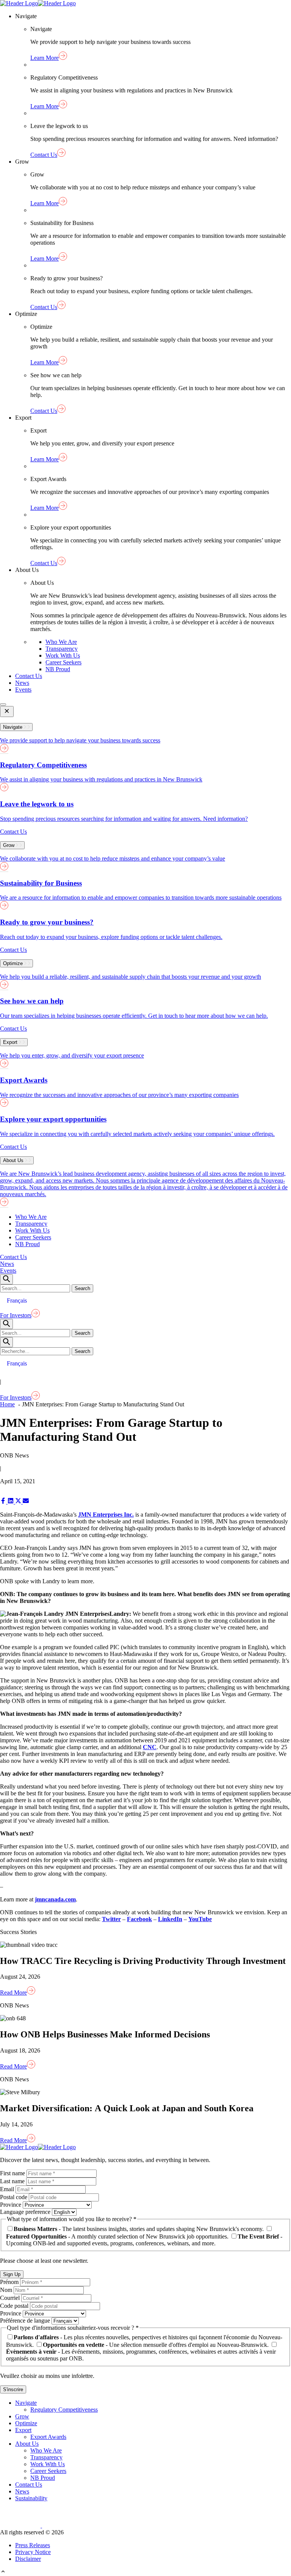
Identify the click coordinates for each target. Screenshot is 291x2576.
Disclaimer (28, 2559)
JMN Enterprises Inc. (106, 1515)
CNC (150, 1747)
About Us (27, 2444)
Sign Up (12, 2274)
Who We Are (61, 642)
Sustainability (31, 2498)
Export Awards (48, 2437)
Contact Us (29, 676)
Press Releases (33, 2545)
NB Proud (58, 669)
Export (23, 2430)
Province (11, 2205)
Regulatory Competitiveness (64, 2410)
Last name (13, 2181)
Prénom (10, 2282)
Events (23, 690)
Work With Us (63, 655)
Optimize (26, 2423)
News (22, 683)
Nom (7, 2290)
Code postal (15, 2306)
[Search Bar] (6, 1279)
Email (8, 2189)
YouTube (200, 1919)
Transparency (62, 649)
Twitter (111, 1919)
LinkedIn (170, 1919)
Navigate (26, 2403)
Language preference (26, 2212)
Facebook (139, 1919)
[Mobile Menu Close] (7, 712)
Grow (22, 2416)
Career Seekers (63, 662)
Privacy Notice (33, 2552)
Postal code (14, 2197)
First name (13, 2173)
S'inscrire (13, 2389)
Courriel (11, 2298)
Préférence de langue (26, 2321)
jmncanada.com (55, 1899)
